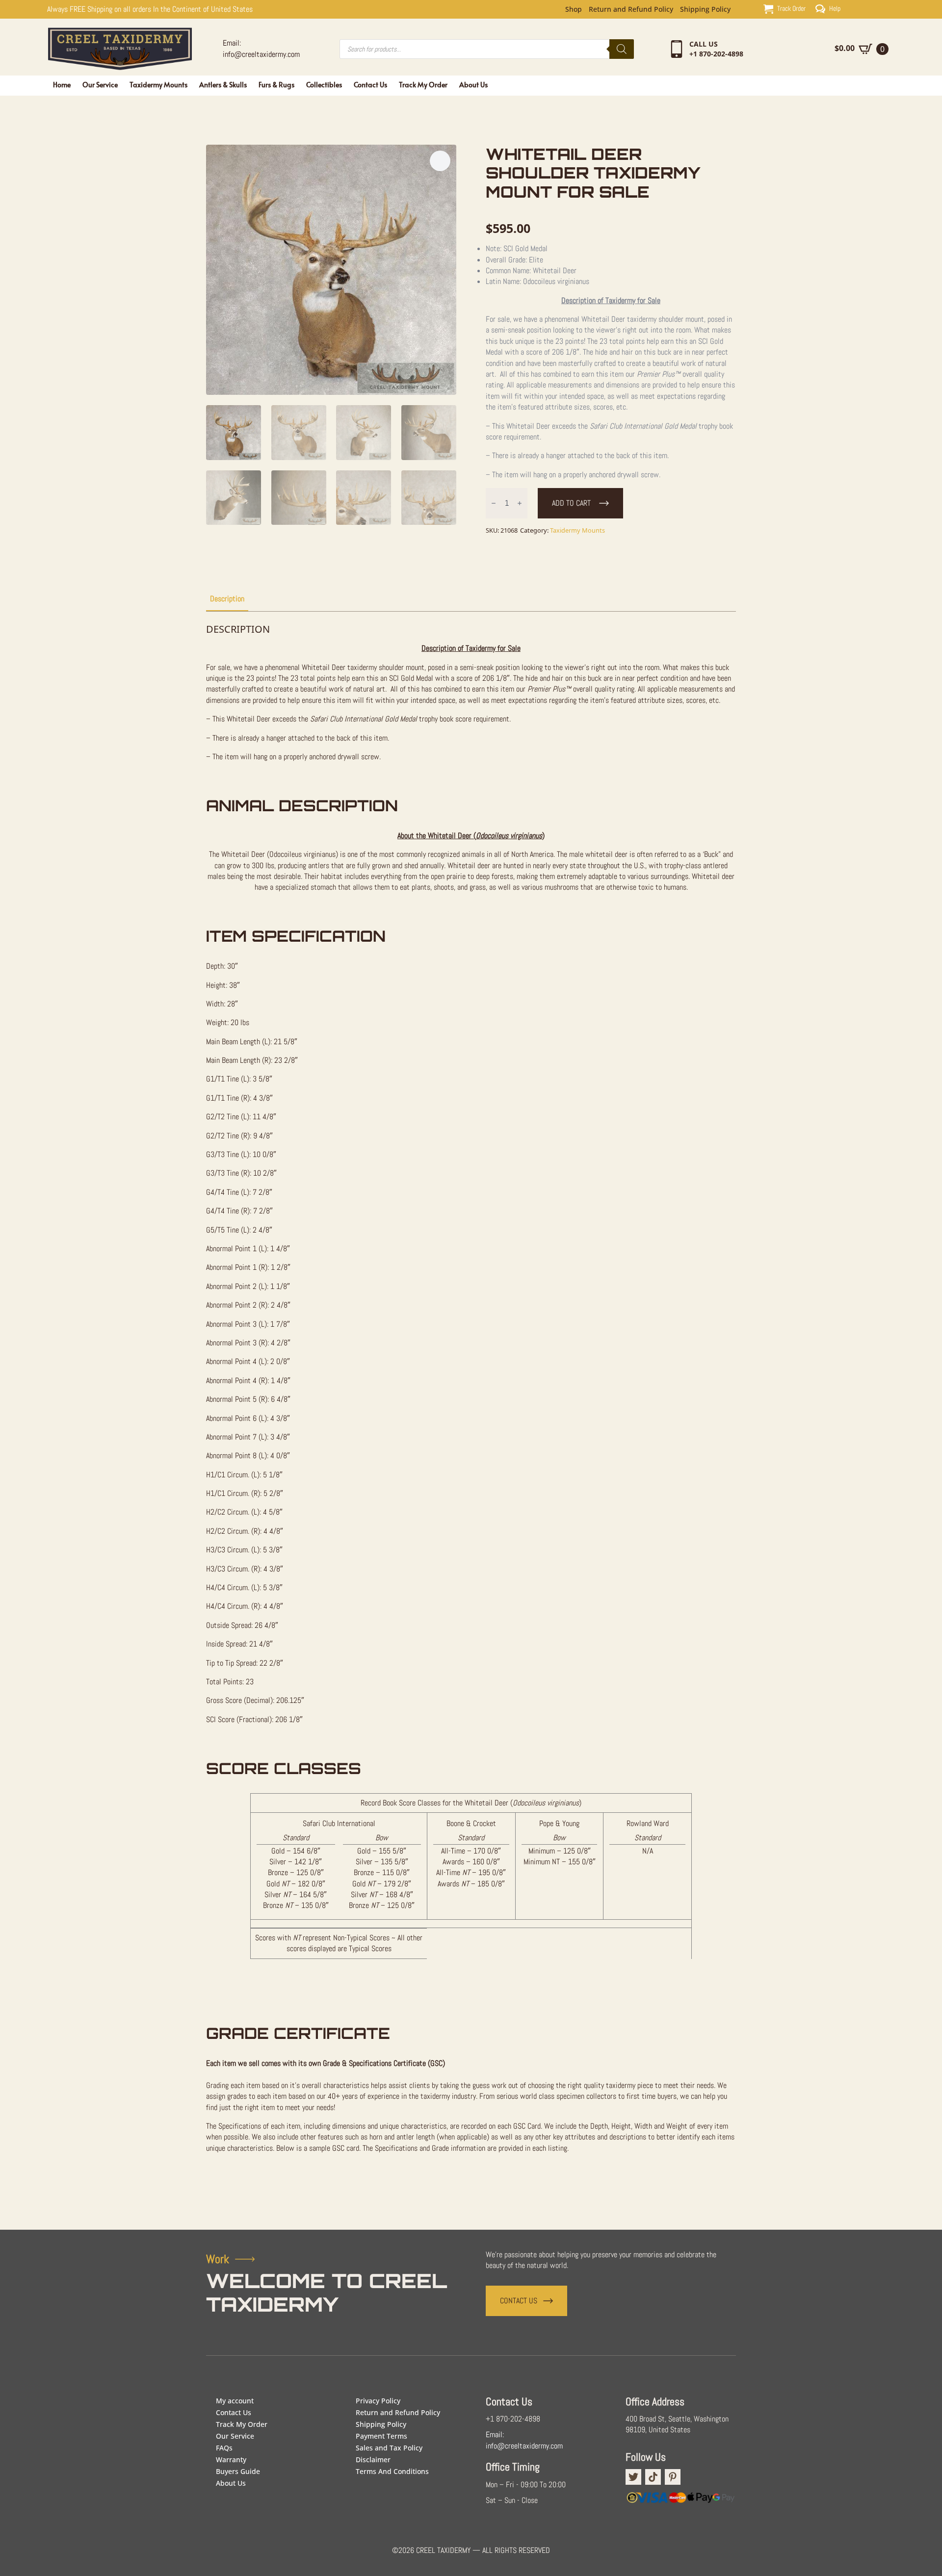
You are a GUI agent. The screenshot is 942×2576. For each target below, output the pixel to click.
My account (235, 2401)
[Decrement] (494, 503)
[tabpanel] (471, 1402)
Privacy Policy (378, 2401)
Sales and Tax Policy (389, 2448)
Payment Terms (381, 2436)
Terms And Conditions (392, 2471)
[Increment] (520, 503)
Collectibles (324, 85)
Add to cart (571, 503)
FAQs (224, 2448)
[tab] (227, 599)
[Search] (622, 49)
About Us (473, 85)
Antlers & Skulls (223, 85)
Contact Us (370, 85)
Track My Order (423, 85)
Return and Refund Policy (631, 9)
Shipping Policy (705, 9)
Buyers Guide (238, 2471)
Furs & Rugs (276, 85)
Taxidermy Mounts (158, 85)
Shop (574, 9)
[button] (440, 161)
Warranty (231, 2460)
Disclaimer (373, 2460)
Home (62, 85)
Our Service (100, 85)
